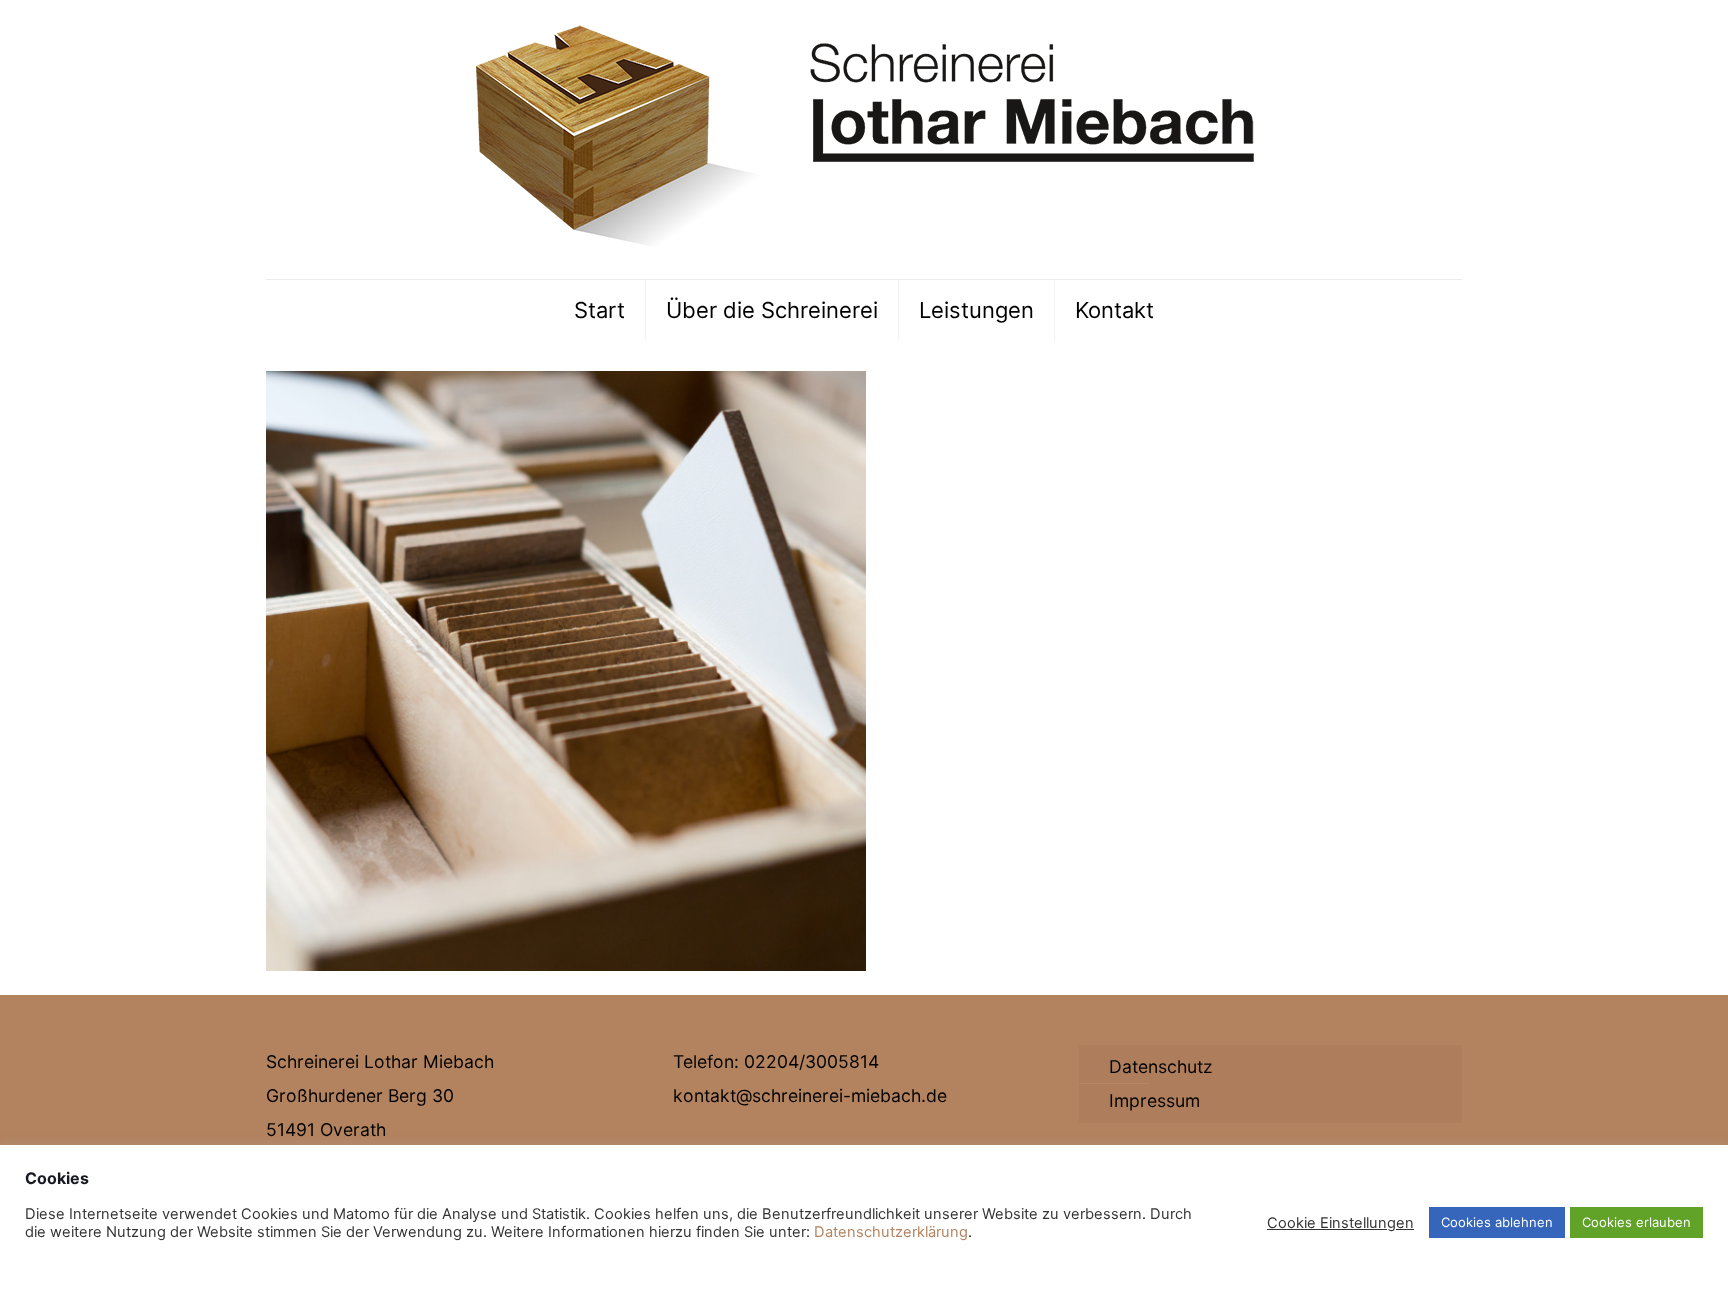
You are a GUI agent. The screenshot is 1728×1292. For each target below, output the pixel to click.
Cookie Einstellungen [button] (1340, 1223)
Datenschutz (1161, 1066)
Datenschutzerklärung (891, 1232)
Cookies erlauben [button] (1636, 1222)
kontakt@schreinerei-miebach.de (810, 1095)
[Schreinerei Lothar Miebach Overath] (864, 139)
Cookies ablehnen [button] (1497, 1222)
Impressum (1154, 1100)
